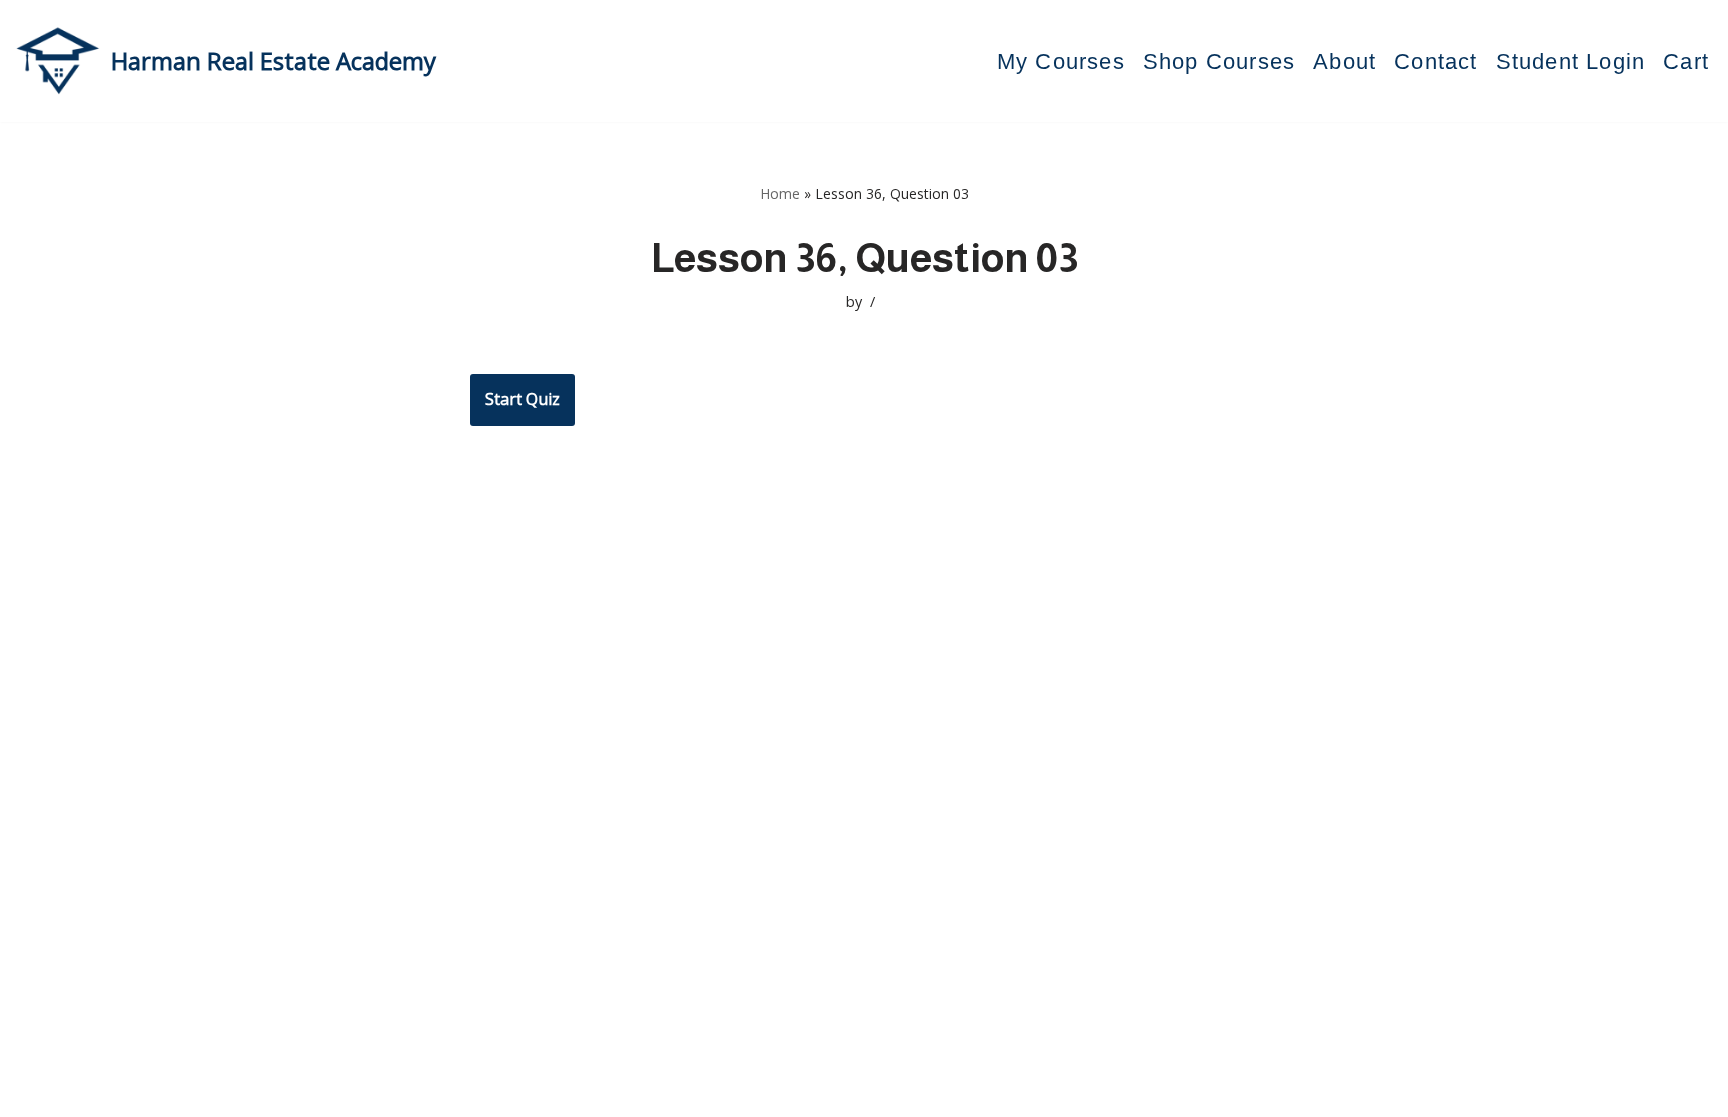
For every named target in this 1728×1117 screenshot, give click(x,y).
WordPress (483, 1091)
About (1344, 61)
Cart (1686, 61)
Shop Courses (1219, 61)
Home (780, 193)
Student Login (1571, 61)
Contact (1435, 61)
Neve (313, 1091)
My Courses (1061, 61)
